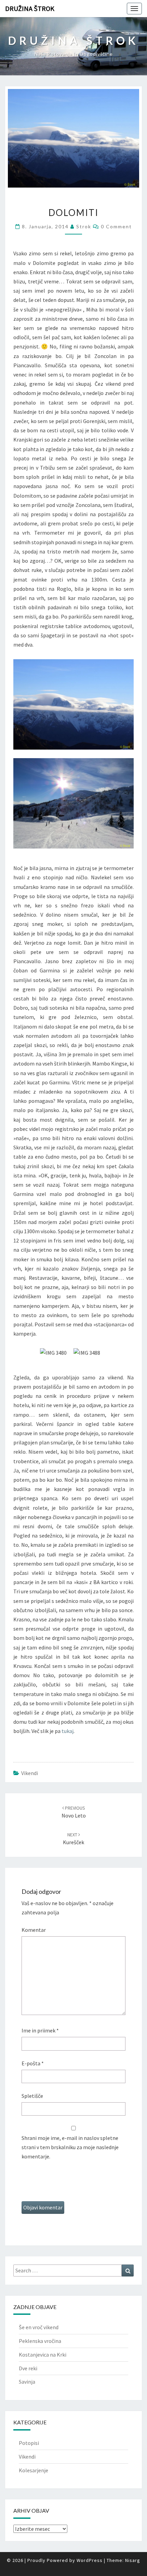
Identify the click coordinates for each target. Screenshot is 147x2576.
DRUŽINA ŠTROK (30, 8)
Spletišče (32, 2096)
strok (84, 226)
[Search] (128, 2271)
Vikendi (30, 1773)
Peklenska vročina (40, 2341)
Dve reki (28, 2368)
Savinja (27, 2382)
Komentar (34, 1930)
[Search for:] (73, 2271)
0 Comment (116, 226)
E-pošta (33, 2063)
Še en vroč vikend (39, 2327)
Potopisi (29, 2443)
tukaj (68, 1731)
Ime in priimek (40, 2030)
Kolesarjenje (34, 2470)
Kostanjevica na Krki (43, 2355)
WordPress (90, 2560)
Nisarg (133, 2560)
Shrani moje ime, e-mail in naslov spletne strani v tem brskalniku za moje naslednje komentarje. (70, 2147)
